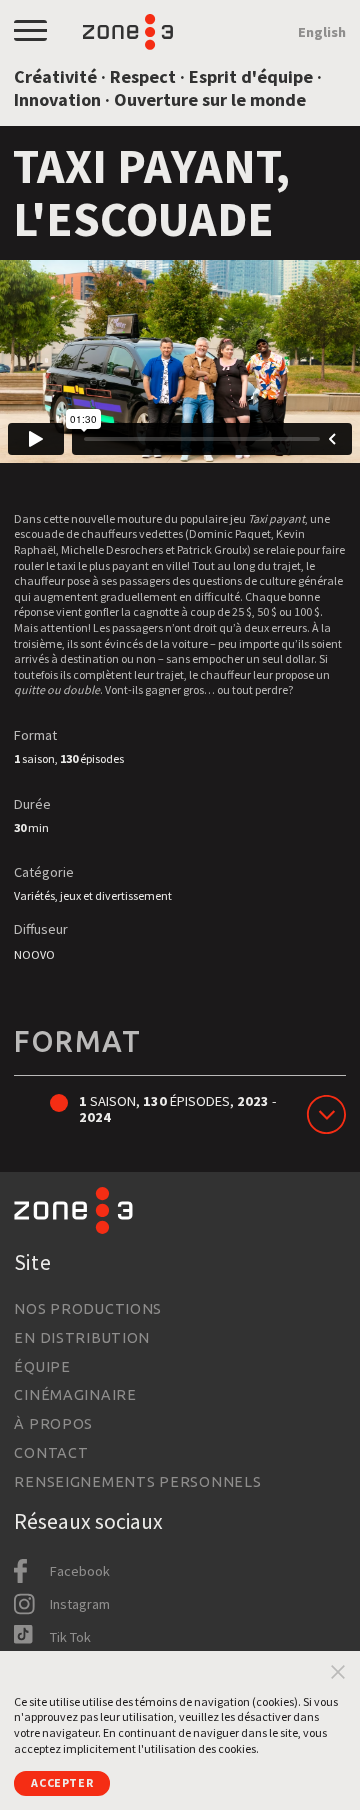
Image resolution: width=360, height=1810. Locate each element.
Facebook (80, 1571)
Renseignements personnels (137, 1482)
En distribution (82, 1338)
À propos (53, 1424)
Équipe (42, 1367)
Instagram (80, 1604)
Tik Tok (70, 1637)
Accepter (62, 1782)
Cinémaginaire (75, 1395)
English (322, 32)
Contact (51, 1453)
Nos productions (88, 1309)
